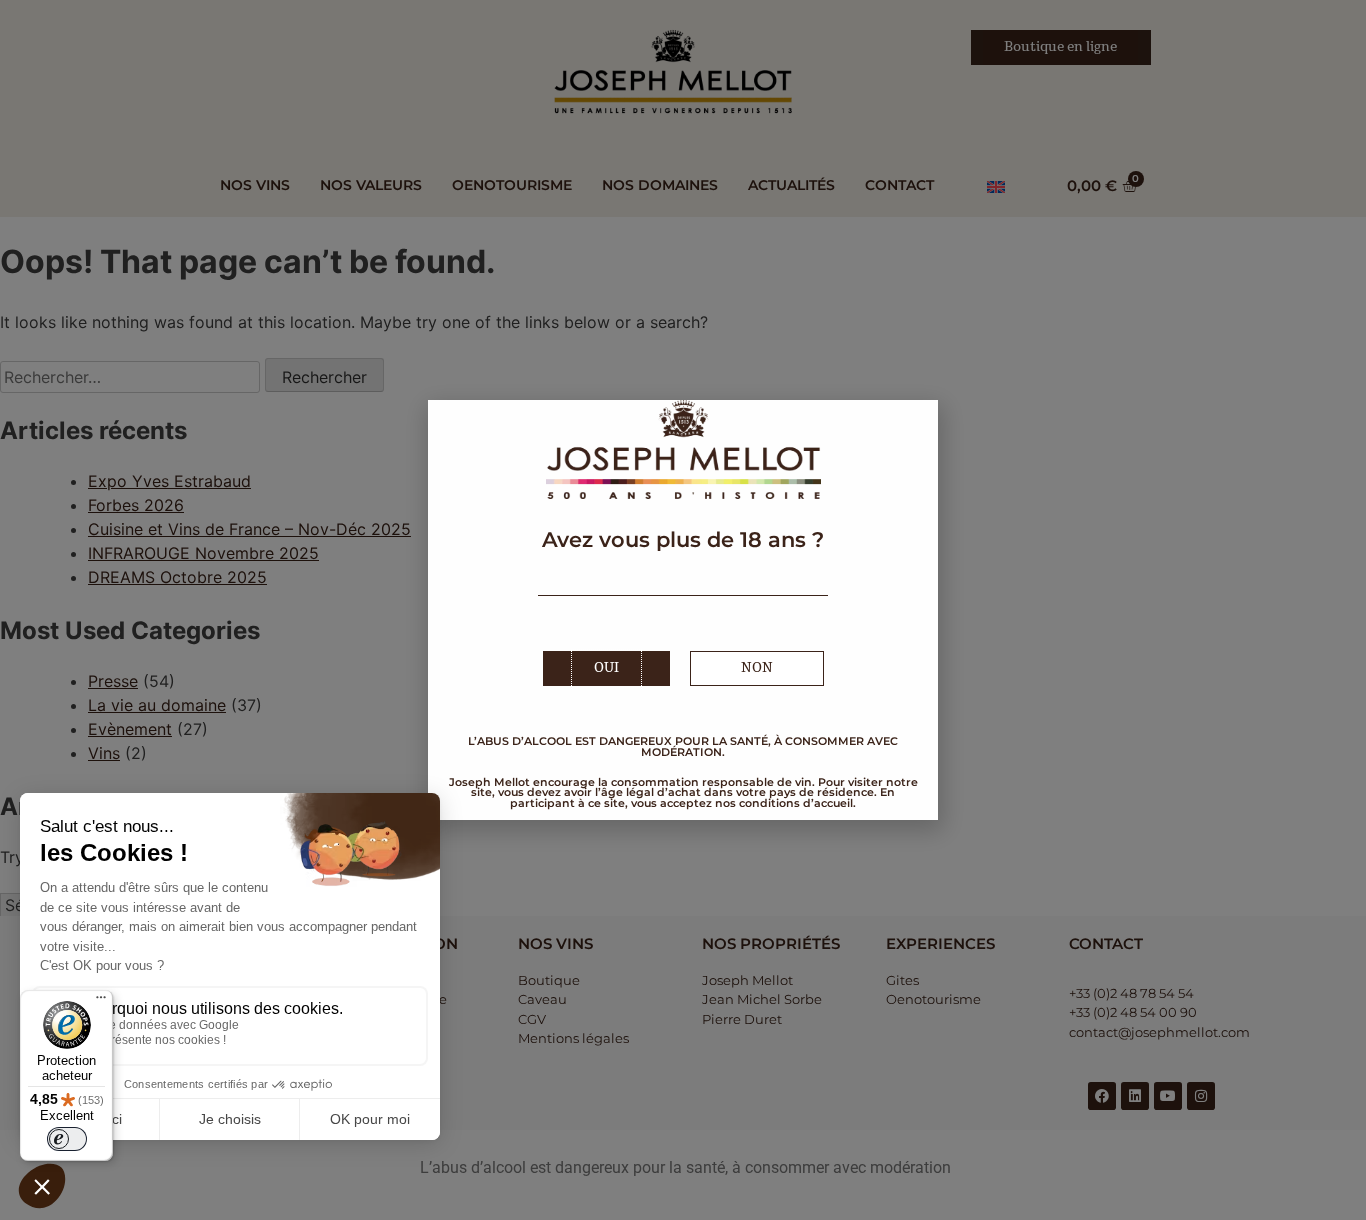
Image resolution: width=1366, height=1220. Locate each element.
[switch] (67, 1139)
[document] (683, 610)
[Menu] (101, 1002)
